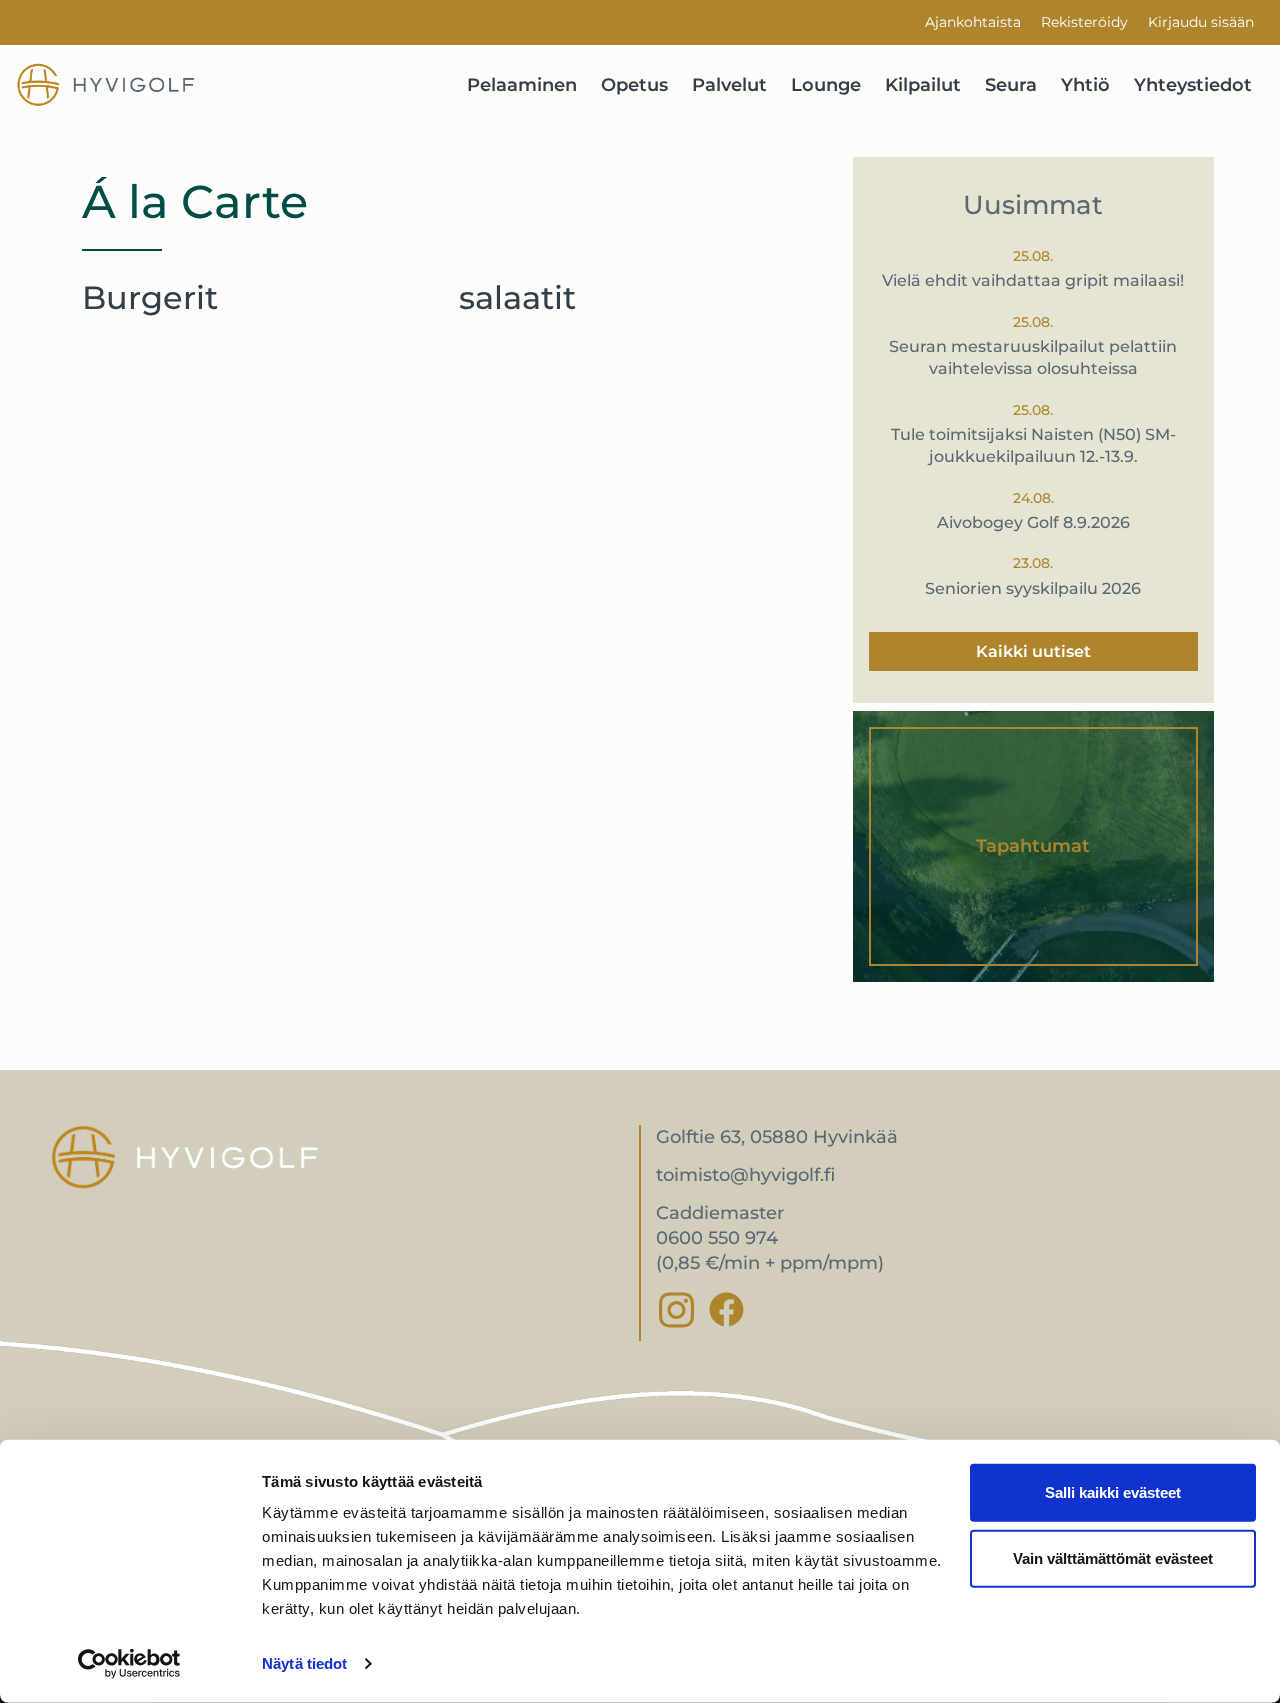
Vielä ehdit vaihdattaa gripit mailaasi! (1033, 280)
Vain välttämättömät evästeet (1113, 1557)
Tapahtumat (1033, 846)
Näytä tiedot (304, 1663)
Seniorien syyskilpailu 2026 (1033, 588)
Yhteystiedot (1193, 85)
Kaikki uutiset (1033, 651)
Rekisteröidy (1084, 22)
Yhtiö (1085, 85)
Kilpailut (923, 85)
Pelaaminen (522, 85)
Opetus (634, 85)
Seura (1011, 85)
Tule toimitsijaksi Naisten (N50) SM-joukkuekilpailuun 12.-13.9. (1033, 445)
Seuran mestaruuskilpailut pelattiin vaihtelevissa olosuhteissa (1033, 357)
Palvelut (729, 85)
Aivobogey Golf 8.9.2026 (1033, 522)
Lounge (826, 85)
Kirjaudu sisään (1201, 22)
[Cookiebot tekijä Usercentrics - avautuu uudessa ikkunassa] (129, 1664)
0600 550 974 (717, 1238)
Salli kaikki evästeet (1113, 1492)
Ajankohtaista (973, 22)
